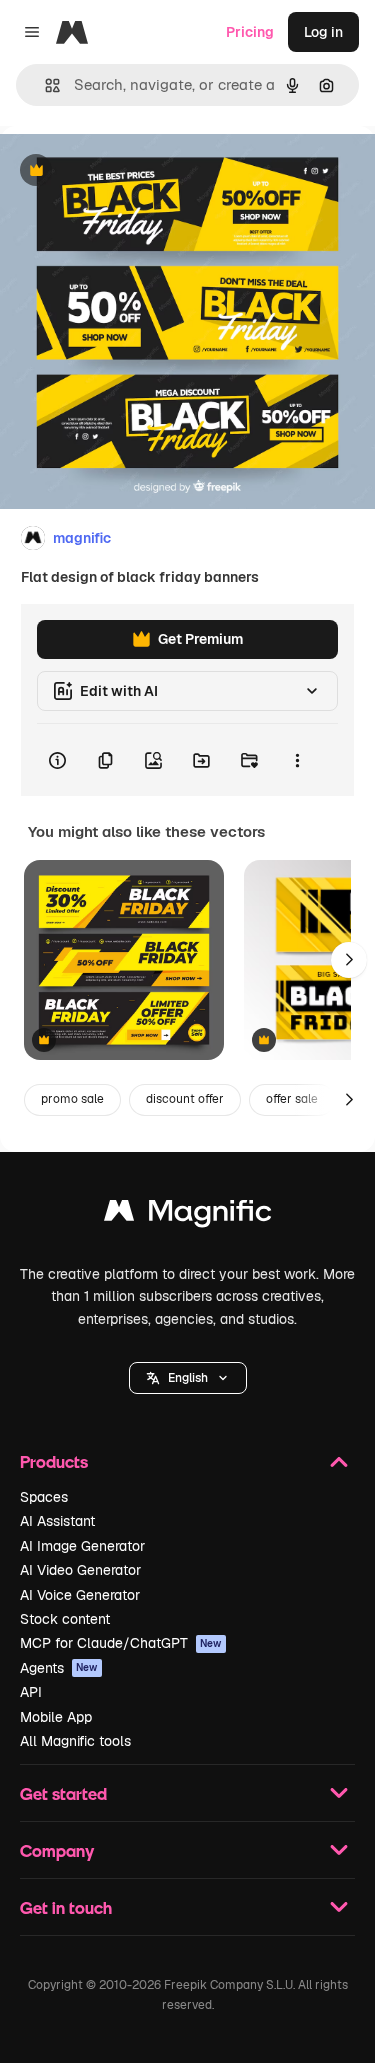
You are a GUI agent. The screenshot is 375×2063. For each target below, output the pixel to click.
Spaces (44, 1497)
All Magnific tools (75, 1741)
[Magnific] (188, 1215)
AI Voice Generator (80, 1595)
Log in (323, 32)
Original (128, 171)
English (188, 1378)
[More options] (297, 760)
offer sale (292, 1099)
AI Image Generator (82, 1546)
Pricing (250, 32)
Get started (63, 1793)
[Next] (349, 960)
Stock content (65, 1619)
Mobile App (56, 1717)
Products (54, 1461)
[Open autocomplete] (44, 85)
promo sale (72, 1099)
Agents (59, 1668)
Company (57, 1850)
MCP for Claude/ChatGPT (121, 1643)
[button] (188, 1378)
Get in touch (66, 1907)
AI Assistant (57, 1521)
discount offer (185, 1099)
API (31, 1692)
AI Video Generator (80, 1570)
